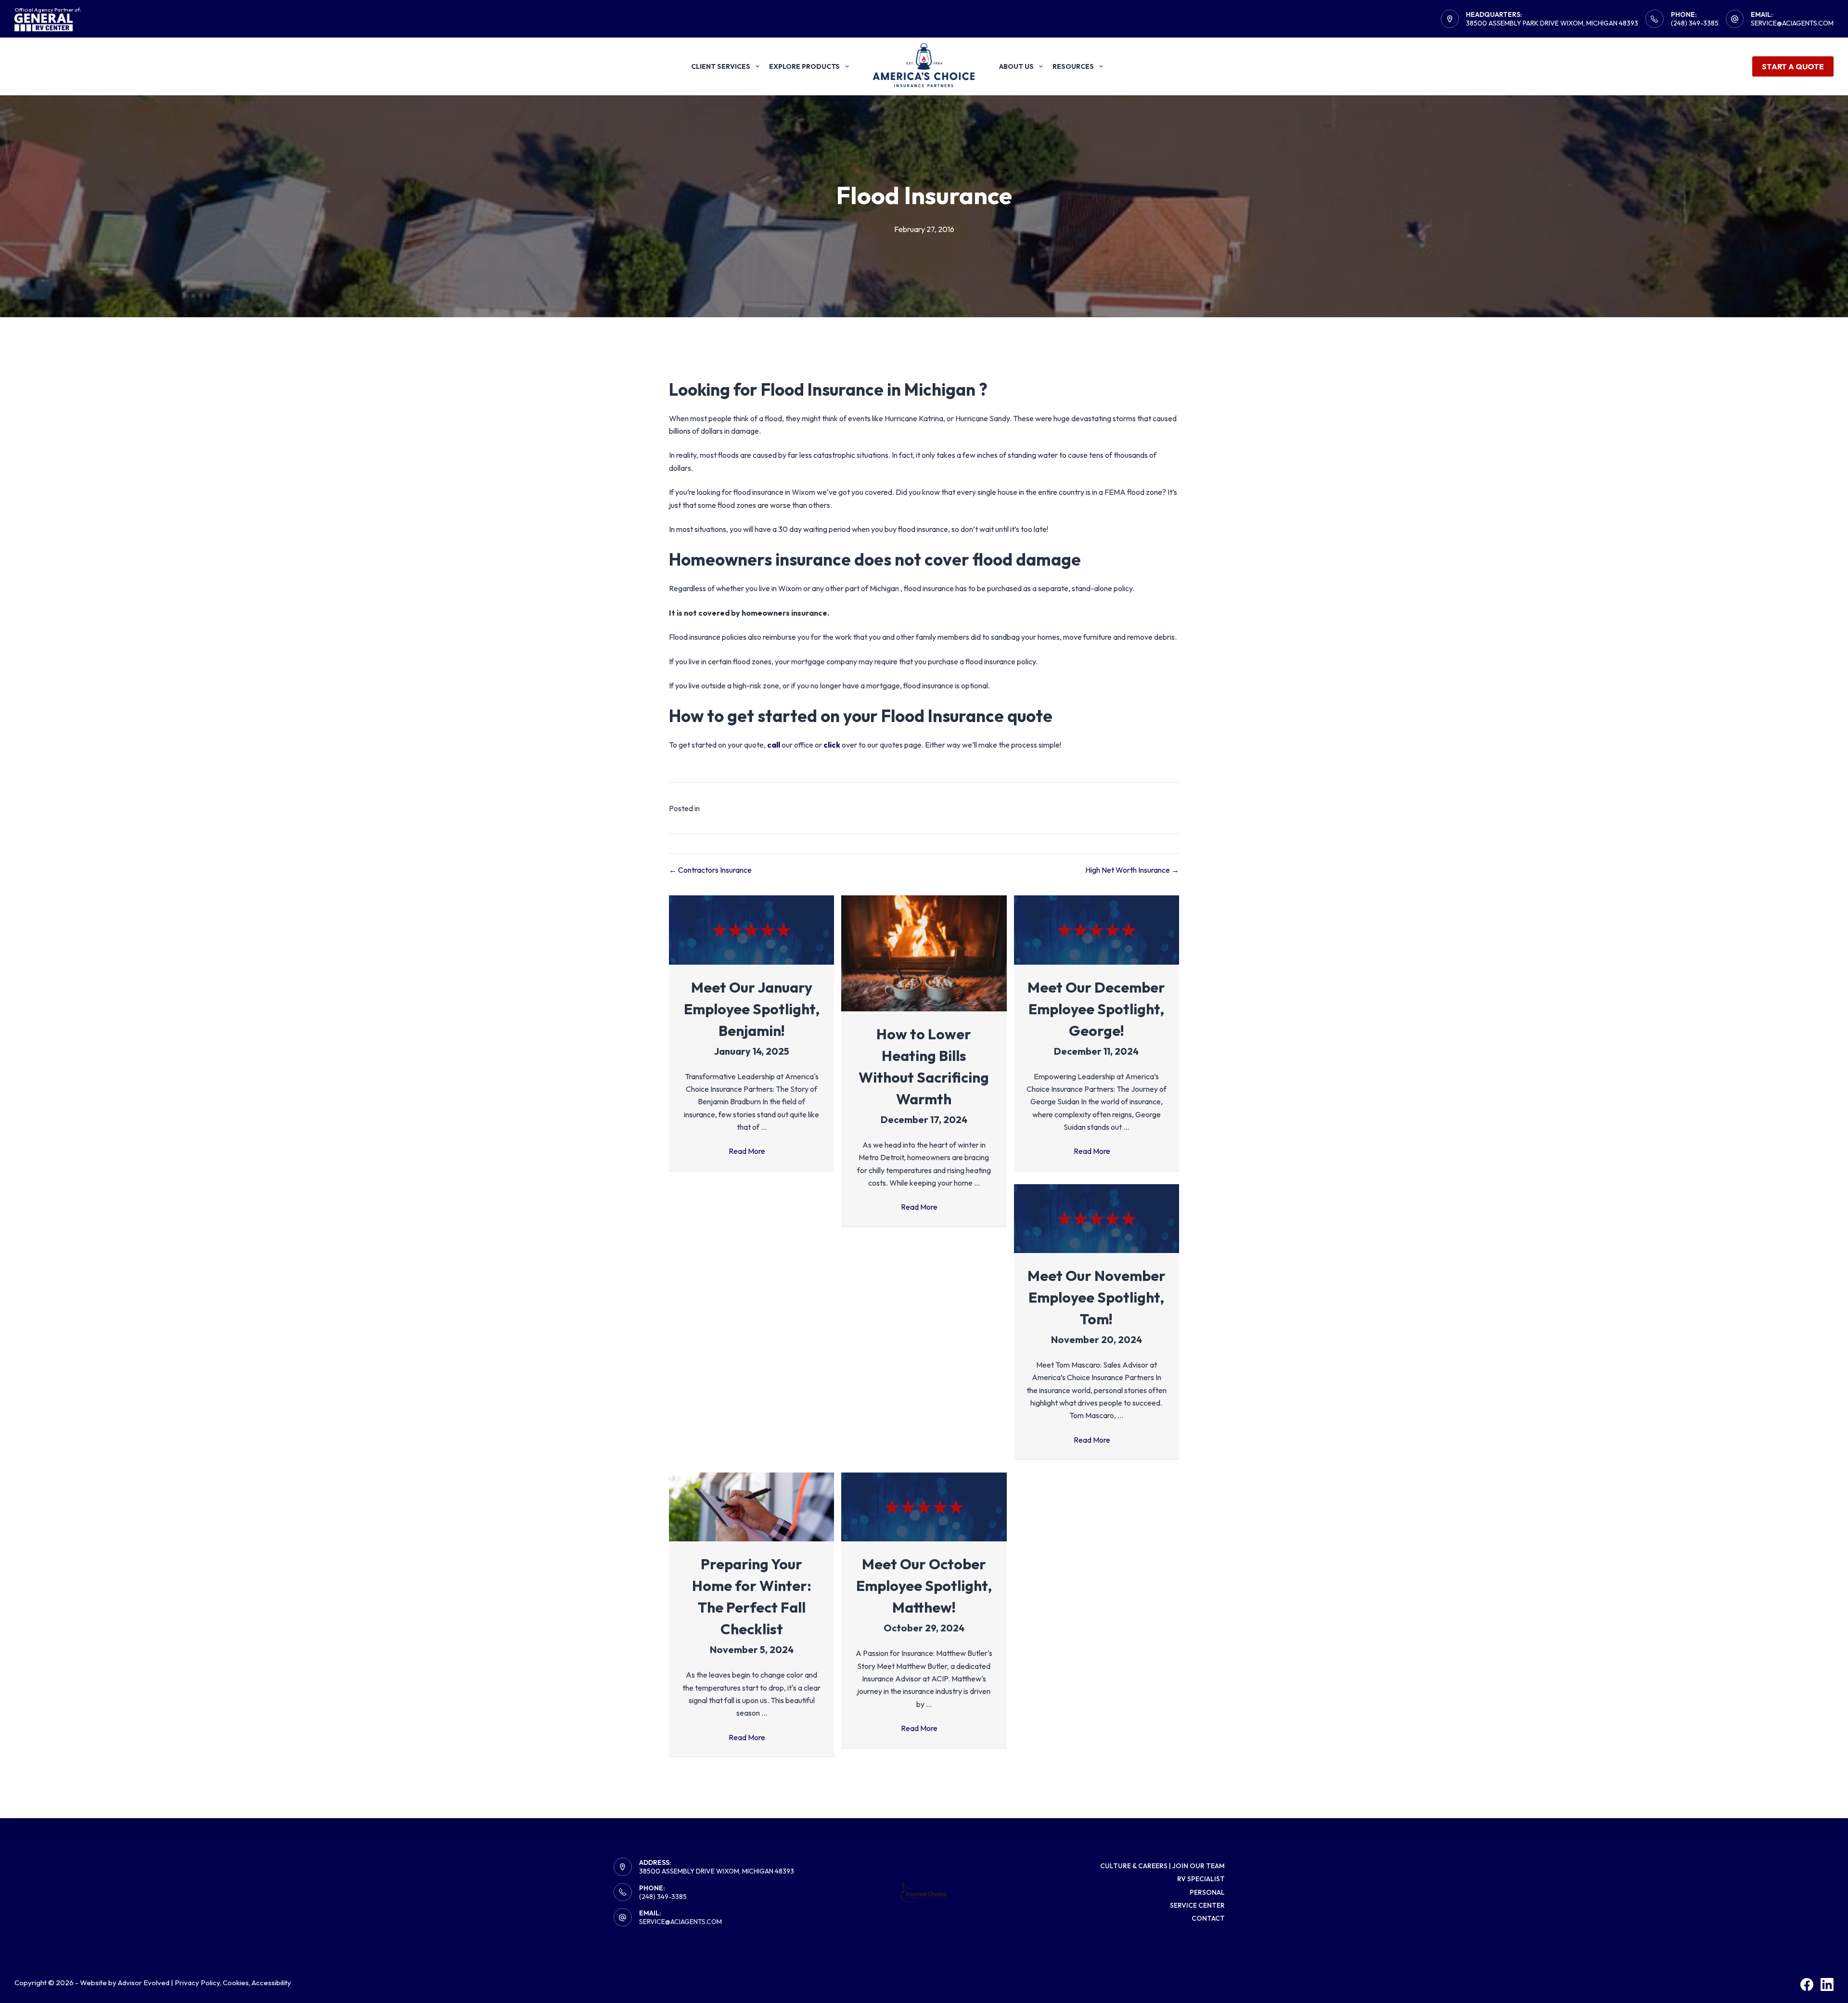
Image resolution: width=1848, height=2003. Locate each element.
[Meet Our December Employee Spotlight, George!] (1097, 929)
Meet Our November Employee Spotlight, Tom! (1097, 1297)
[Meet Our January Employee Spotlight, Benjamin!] (751, 929)
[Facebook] (1807, 1984)
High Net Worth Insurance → (1132, 870)
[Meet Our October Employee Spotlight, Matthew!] (924, 1506)
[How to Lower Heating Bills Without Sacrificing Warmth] (924, 952)
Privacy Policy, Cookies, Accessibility (233, 1983)
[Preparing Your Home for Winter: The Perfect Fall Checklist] (751, 1506)
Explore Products (804, 66)
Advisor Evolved (144, 1983)
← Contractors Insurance (710, 870)
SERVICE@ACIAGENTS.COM (680, 1922)
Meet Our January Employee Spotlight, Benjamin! (752, 1009)
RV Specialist (1201, 1879)
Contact (1208, 1918)
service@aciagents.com (1792, 23)
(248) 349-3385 (1695, 23)
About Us (1016, 66)
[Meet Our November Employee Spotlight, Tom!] (1097, 1217)
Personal (1207, 1892)
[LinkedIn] (1827, 1984)
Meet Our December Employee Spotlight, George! (1096, 1009)
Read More (751, 1151)
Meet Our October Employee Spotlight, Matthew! (924, 1586)
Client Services (721, 66)
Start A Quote (1793, 66)
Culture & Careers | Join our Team (1162, 1866)
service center (1197, 1905)
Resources (1073, 66)
